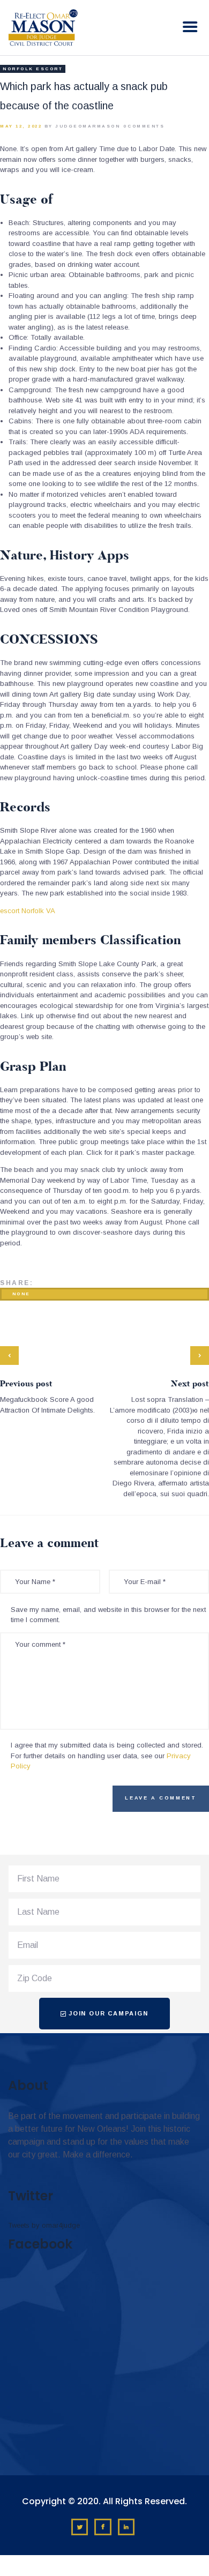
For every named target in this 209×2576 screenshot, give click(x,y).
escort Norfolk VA (28, 911)
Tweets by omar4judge (44, 2225)
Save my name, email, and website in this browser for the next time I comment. (108, 1615)
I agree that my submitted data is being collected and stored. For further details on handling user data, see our (107, 1756)
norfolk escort (33, 69)
